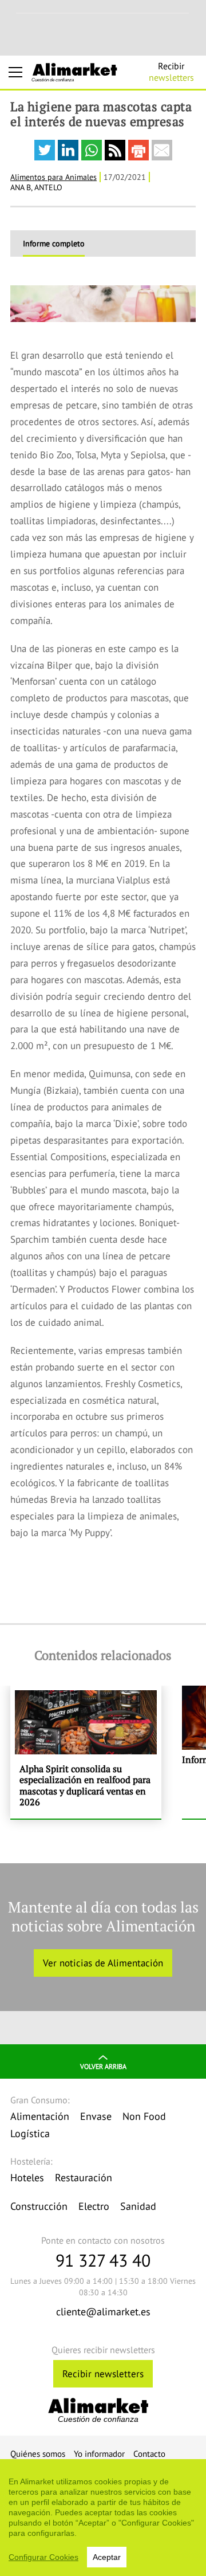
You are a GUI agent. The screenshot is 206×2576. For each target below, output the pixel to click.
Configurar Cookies (43, 2557)
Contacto (149, 2454)
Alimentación (40, 2116)
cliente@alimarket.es (103, 2312)
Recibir (171, 72)
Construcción (39, 2206)
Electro (94, 2206)
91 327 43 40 (103, 2260)
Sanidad (138, 2206)
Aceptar (107, 2557)
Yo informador (99, 2454)
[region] (103, 2518)
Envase (96, 2116)
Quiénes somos (38, 2454)
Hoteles (27, 2178)
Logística (30, 2133)
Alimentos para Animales (54, 177)
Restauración (84, 2178)
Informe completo (54, 244)
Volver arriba (103, 2066)
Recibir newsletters (103, 2374)
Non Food (144, 2116)
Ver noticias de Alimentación (103, 1963)
